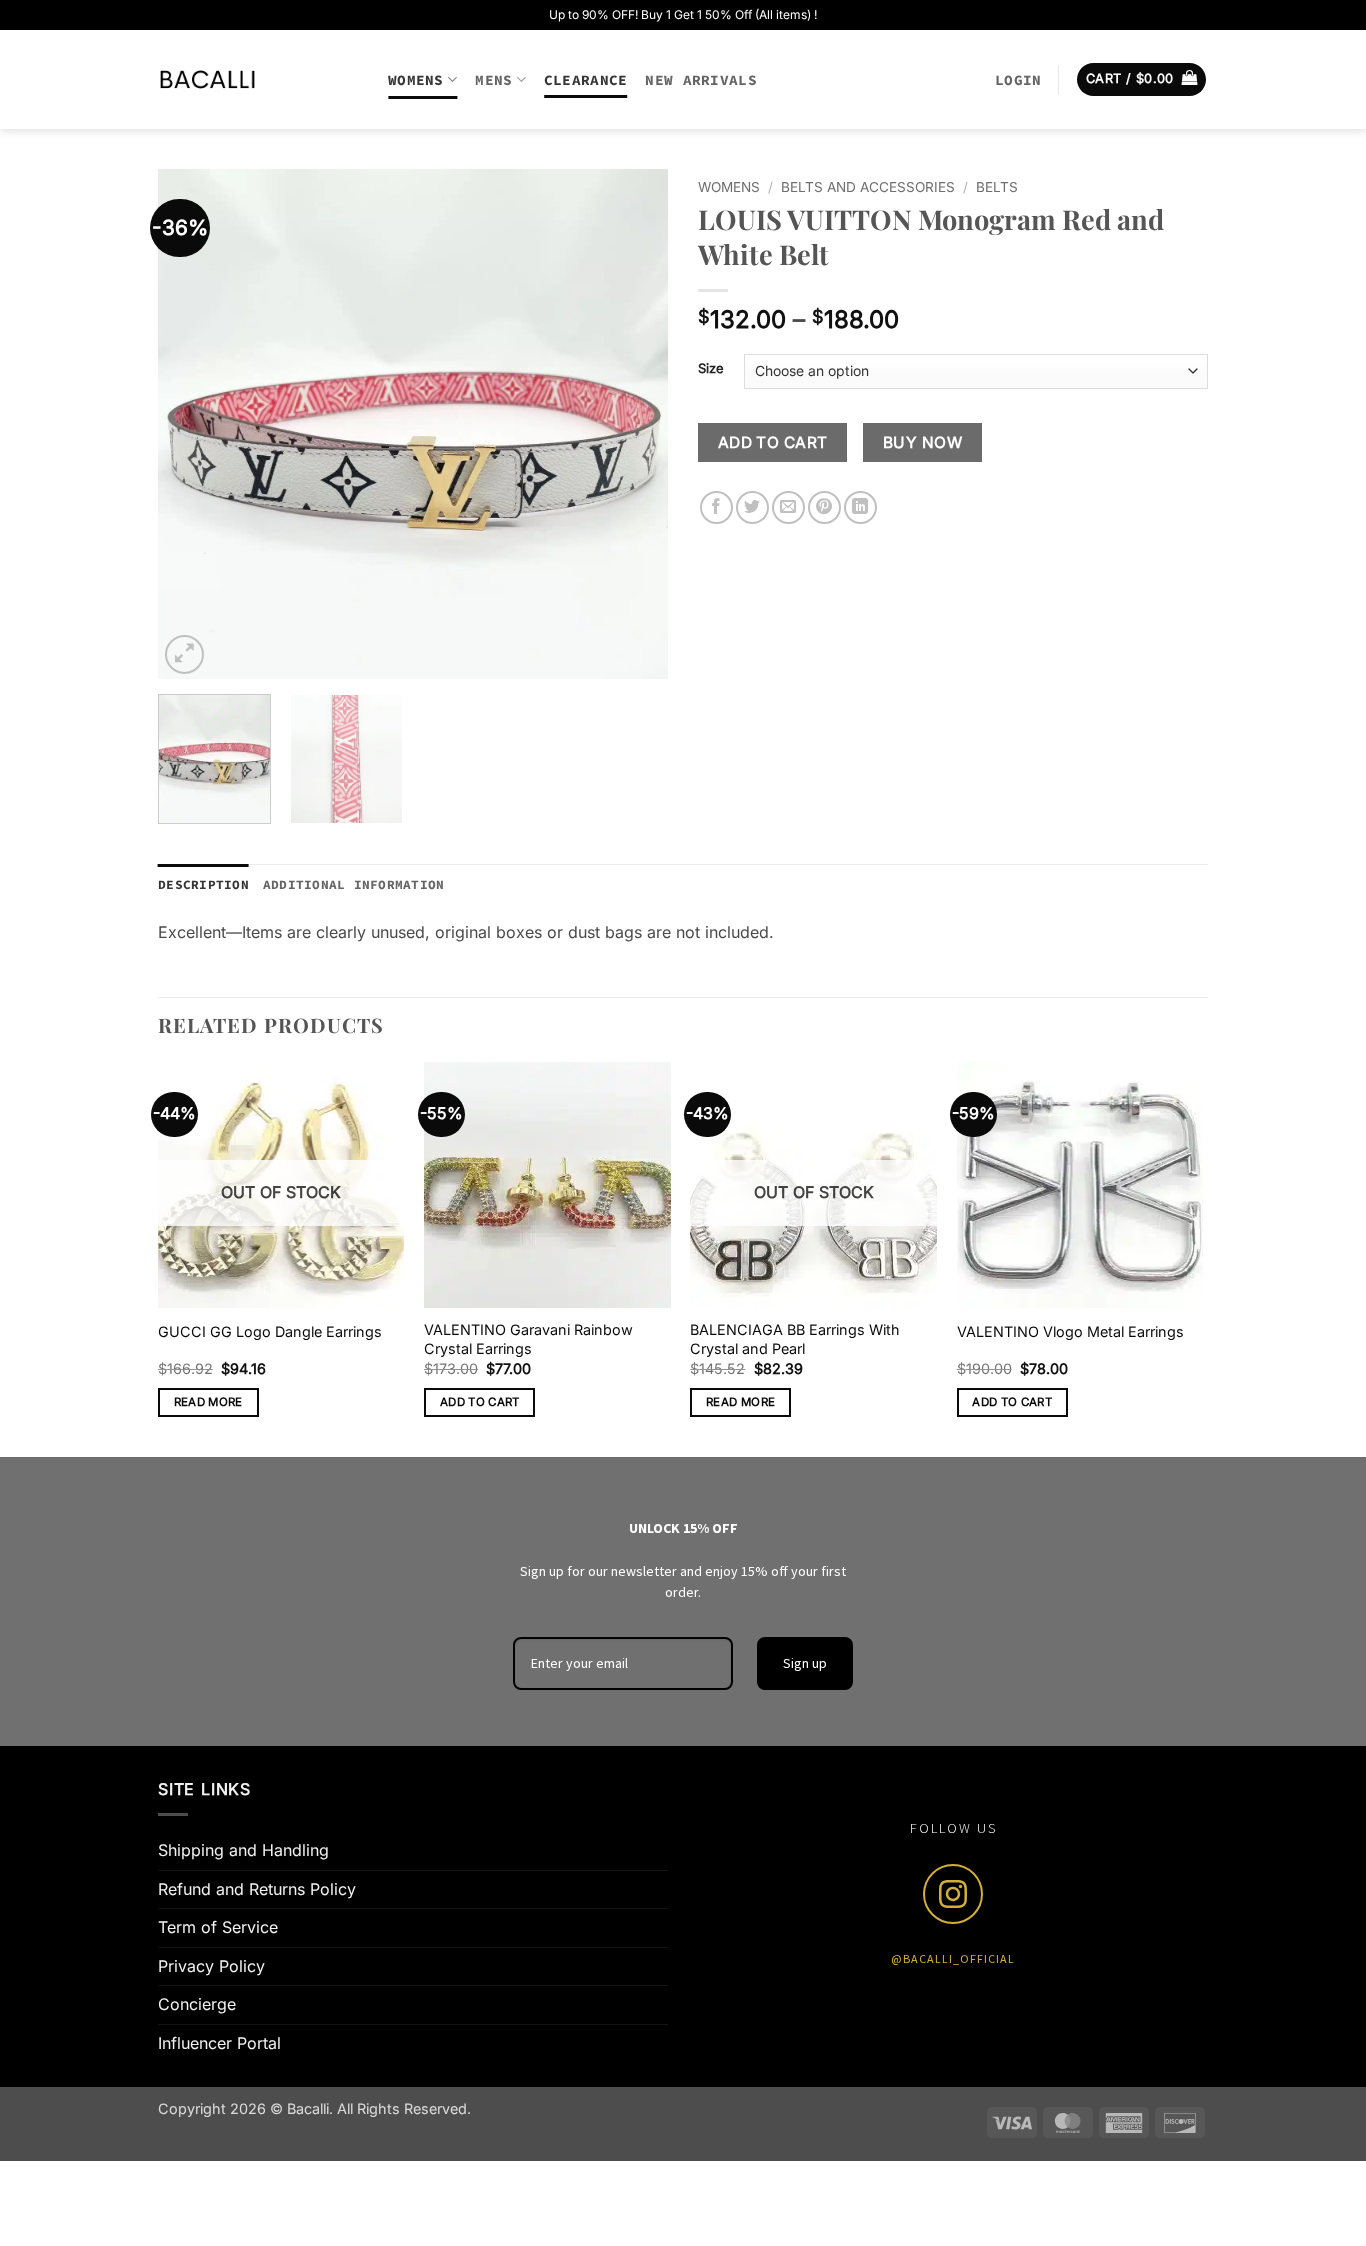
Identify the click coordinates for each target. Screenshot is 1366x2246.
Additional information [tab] (354, 884)
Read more (208, 1402)
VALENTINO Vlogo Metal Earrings (1070, 1331)
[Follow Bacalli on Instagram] (953, 1894)
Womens (416, 80)
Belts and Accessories (868, 187)
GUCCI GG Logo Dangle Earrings (270, 1331)
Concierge (197, 2004)
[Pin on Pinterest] (824, 507)
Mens (493, 80)
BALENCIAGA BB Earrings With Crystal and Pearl (795, 1339)
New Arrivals (700, 80)
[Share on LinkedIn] (860, 507)
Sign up (805, 1663)
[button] (1018, 80)
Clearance (586, 80)
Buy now (922, 442)
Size (711, 369)
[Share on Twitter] (752, 507)
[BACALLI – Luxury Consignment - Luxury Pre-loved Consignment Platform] (258, 79)
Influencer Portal (219, 2043)
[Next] (633, 424)
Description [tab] (203, 884)
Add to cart (773, 442)
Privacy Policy (211, 1966)
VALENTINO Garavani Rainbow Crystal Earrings (528, 1339)
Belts (997, 187)
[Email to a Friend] (788, 507)
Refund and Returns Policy (257, 1889)
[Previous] (193, 424)
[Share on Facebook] (716, 507)
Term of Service (218, 1927)
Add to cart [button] (480, 1402)
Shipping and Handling (243, 1850)
